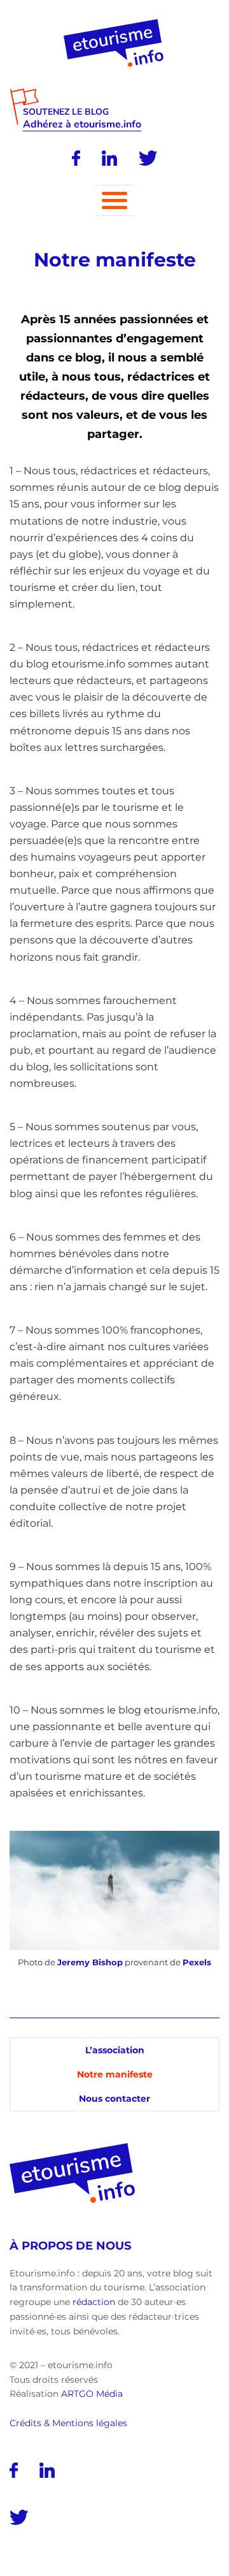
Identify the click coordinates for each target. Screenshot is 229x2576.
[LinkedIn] (109, 158)
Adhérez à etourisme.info (82, 125)
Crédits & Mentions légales (68, 2423)
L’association (115, 2050)
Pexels (197, 1962)
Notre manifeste (115, 2074)
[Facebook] (76, 158)
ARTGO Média (92, 2394)
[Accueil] (115, 24)
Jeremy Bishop (90, 1962)
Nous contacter (114, 2099)
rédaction (94, 2302)
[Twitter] (148, 158)
